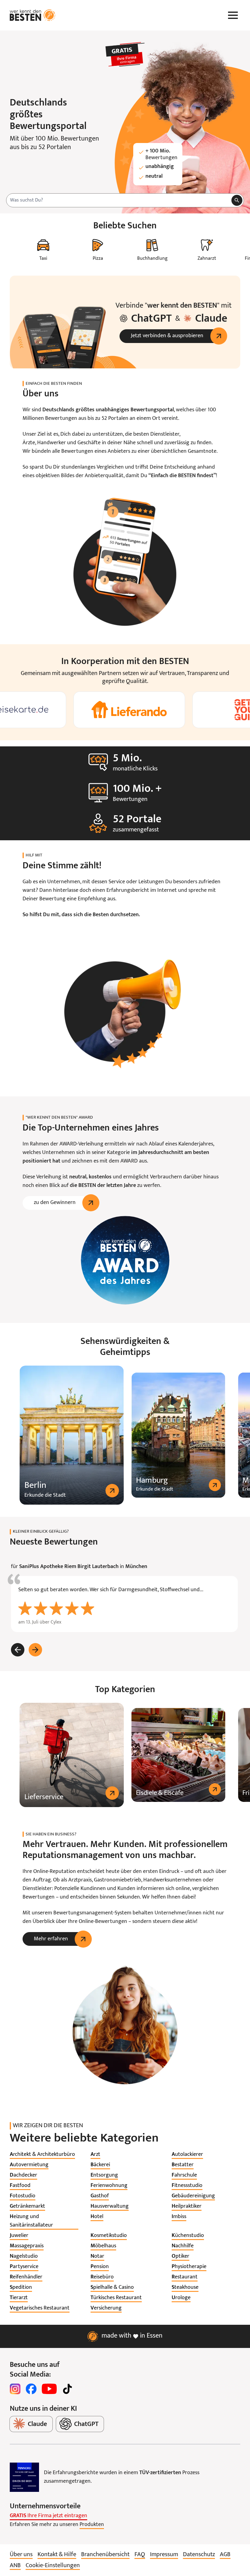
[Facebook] (31, 2389)
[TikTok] (67, 2389)
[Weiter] (35, 1650)
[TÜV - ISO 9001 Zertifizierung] (24, 2477)
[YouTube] (49, 2389)
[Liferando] (125, 710)
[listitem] (42, 2155)
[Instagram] (15, 2389)
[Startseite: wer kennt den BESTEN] (33, 15)
